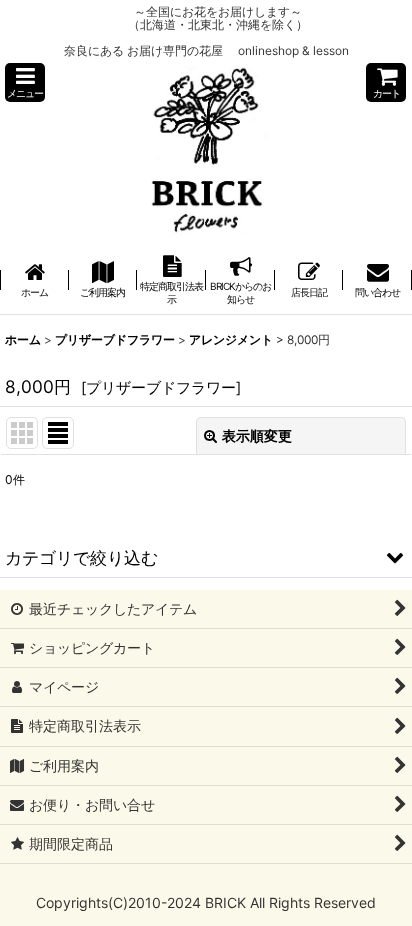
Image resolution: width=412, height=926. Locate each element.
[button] (25, 82)
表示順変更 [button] (257, 435)
